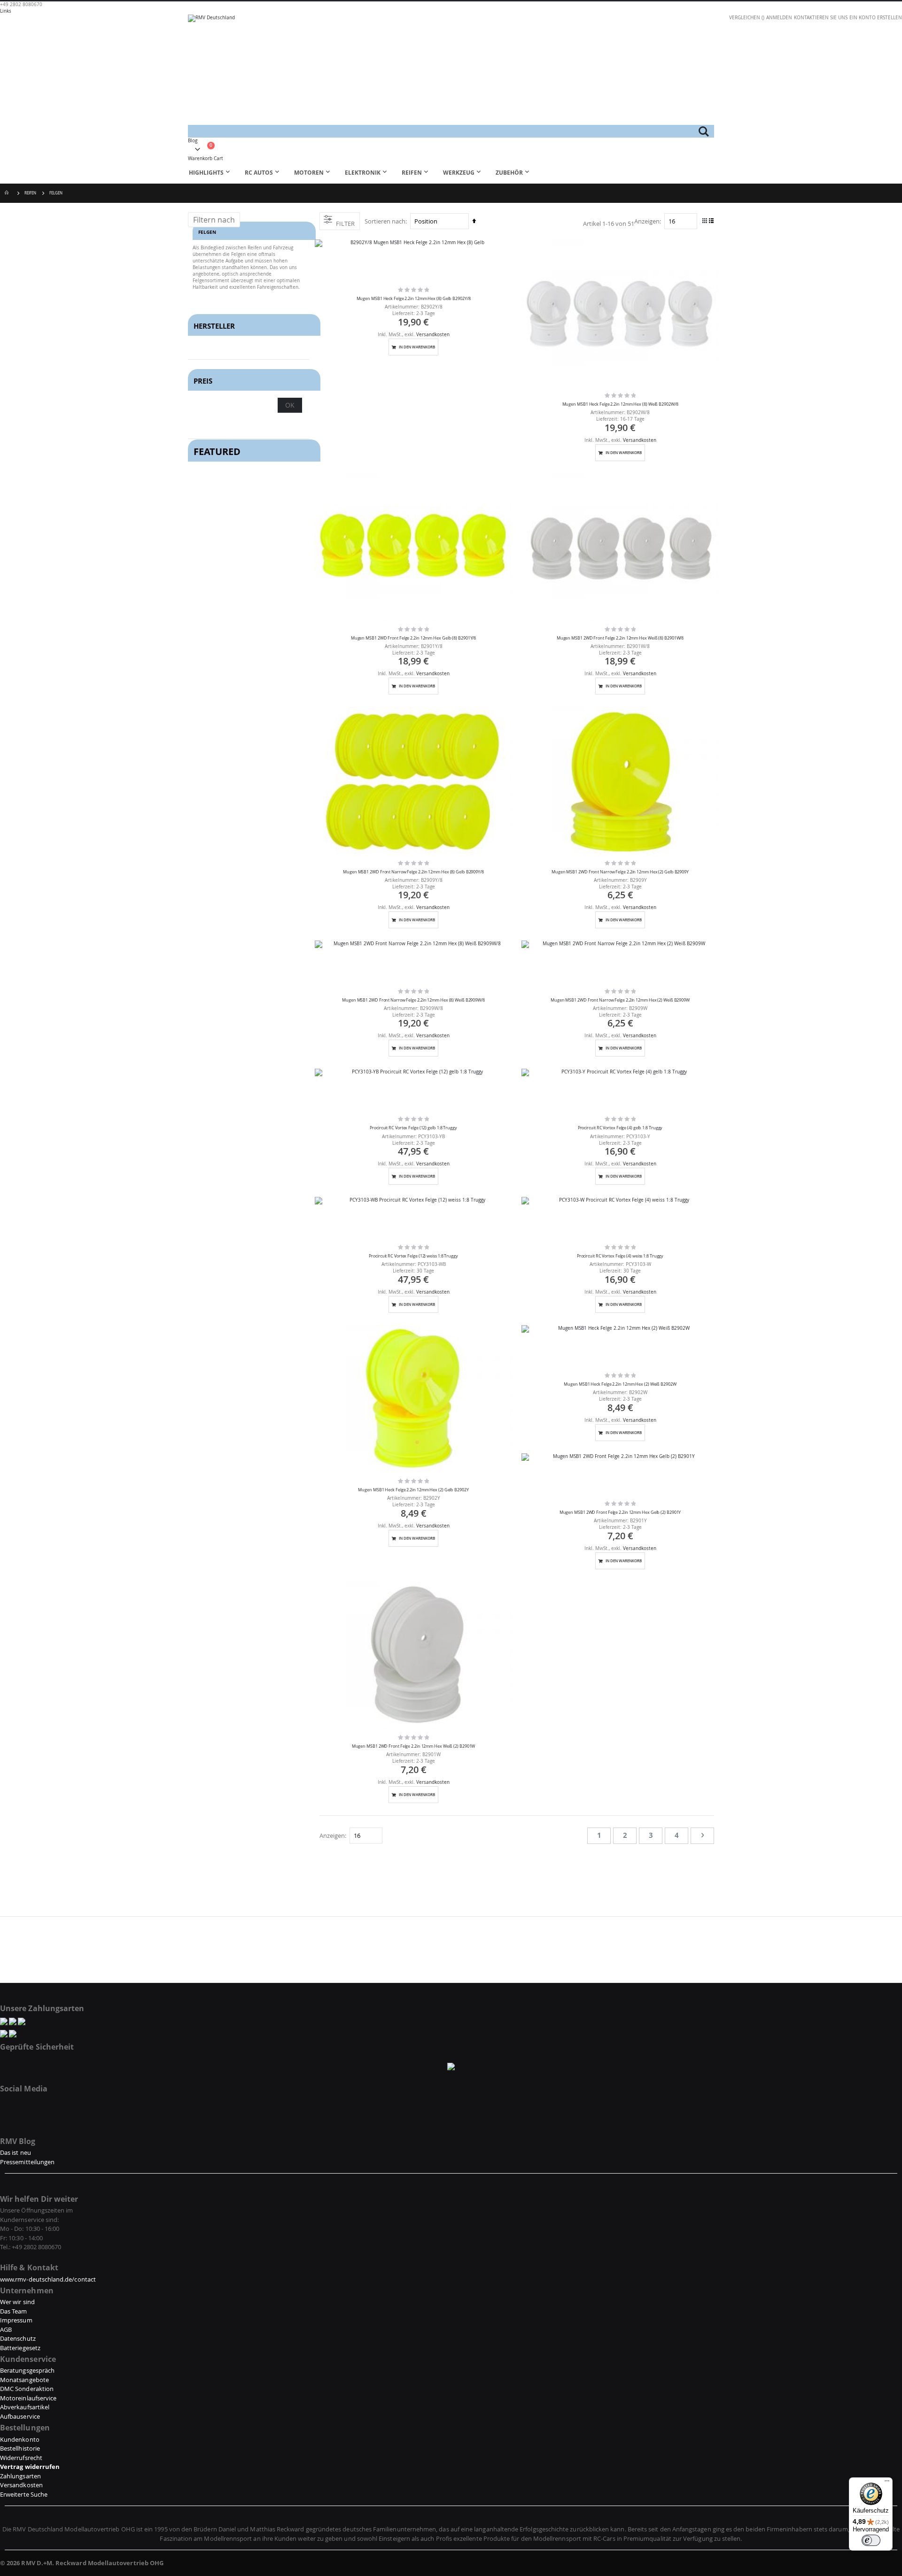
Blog (193, 141)
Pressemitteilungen (27, 2162)
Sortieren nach (385, 221)
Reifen (30, 193)
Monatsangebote (24, 2380)
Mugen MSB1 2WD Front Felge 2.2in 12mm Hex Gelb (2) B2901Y (620, 1512)
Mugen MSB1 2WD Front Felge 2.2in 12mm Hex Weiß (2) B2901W (414, 1746)
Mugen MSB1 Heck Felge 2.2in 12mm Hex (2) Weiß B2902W (620, 1384)
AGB (6, 2329)
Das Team (14, 2311)
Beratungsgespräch (27, 2370)
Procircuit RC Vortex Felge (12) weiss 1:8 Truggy (413, 1256)
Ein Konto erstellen (876, 18)
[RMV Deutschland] (451, 70)
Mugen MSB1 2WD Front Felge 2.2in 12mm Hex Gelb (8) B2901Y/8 (413, 638)
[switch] (871, 2540)
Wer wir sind (17, 2302)
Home (8, 193)
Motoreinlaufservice (28, 2398)
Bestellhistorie (20, 2448)
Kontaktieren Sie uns (821, 18)
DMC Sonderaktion (27, 2389)
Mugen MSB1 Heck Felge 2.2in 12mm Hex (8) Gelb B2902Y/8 (414, 299)
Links (6, 11)
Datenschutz (18, 2338)
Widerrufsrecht (21, 2458)
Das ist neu (16, 2152)
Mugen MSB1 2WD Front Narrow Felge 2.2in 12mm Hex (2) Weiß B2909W (620, 1000)
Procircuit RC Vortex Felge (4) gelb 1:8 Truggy (620, 1128)
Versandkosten (433, 335)
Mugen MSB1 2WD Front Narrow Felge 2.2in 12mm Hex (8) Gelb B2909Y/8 (413, 872)
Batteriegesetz (20, 2348)
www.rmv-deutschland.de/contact (48, 2279)
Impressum (16, 2320)
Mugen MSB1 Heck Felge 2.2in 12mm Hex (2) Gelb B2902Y (413, 1490)
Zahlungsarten (20, 2476)
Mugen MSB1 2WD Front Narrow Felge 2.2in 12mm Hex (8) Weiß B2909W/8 (413, 1000)
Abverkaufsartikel (25, 2407)
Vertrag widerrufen (30, 2467)
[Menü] (887, 2483)
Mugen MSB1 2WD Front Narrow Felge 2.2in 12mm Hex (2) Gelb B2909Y (620, 872)
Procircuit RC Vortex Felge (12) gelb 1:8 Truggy (413, 1128)
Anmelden (779, 18)
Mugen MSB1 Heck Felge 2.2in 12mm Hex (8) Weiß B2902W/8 (620, 404)
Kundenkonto (20, 2439)
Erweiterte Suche (24, 2494)
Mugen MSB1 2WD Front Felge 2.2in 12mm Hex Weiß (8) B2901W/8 (620, 638)
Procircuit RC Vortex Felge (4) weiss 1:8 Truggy (620, 1256)
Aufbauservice (20, 2416)
